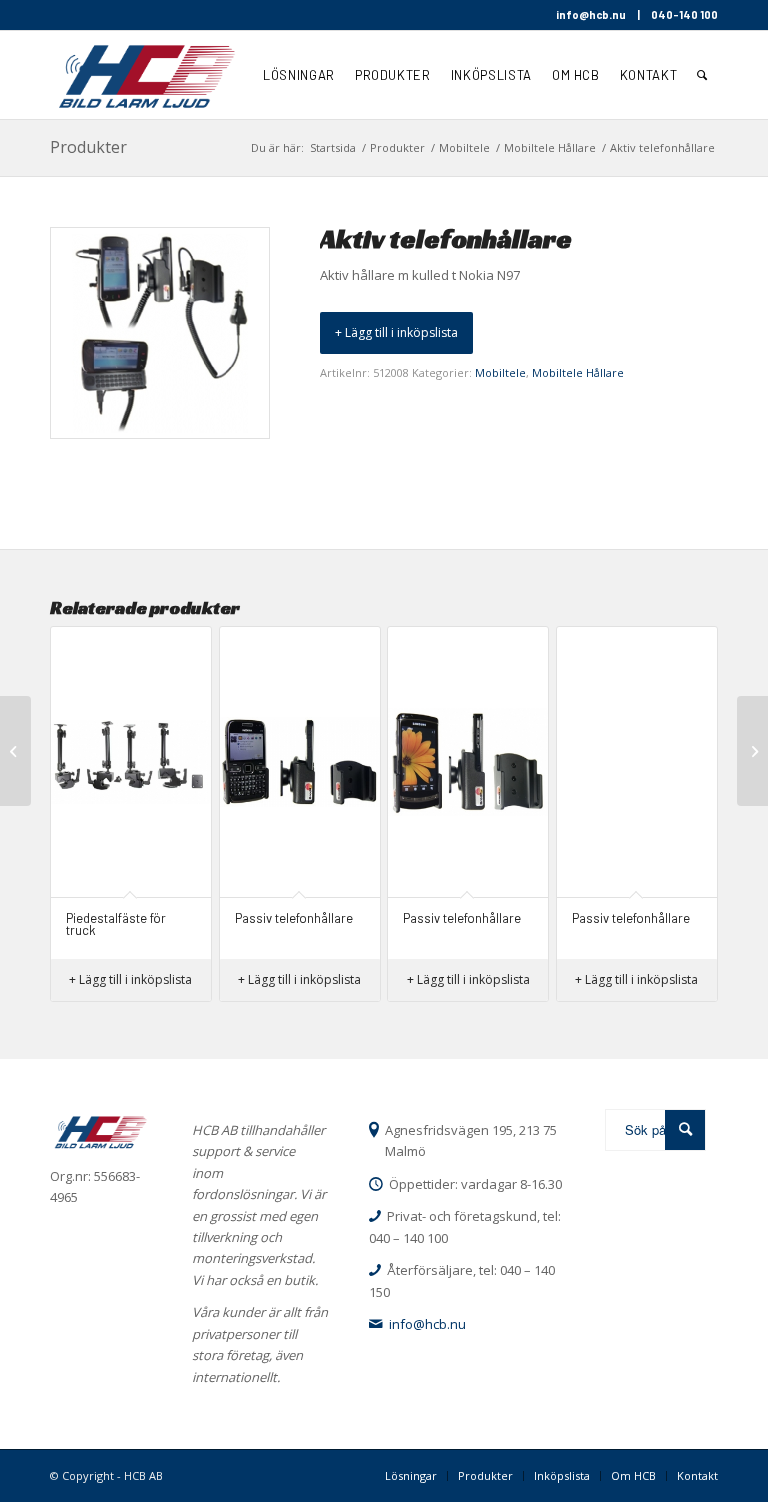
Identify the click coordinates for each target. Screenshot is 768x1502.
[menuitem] (299, 75)
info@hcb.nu (591, 14)
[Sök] (702, 75)
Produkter (88, 147)
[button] (396, 333)
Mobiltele (500, 372)
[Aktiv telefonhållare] (752, 751)
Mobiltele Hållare (578, 372)
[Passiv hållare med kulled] (15, 751)
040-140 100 (684, 14)
